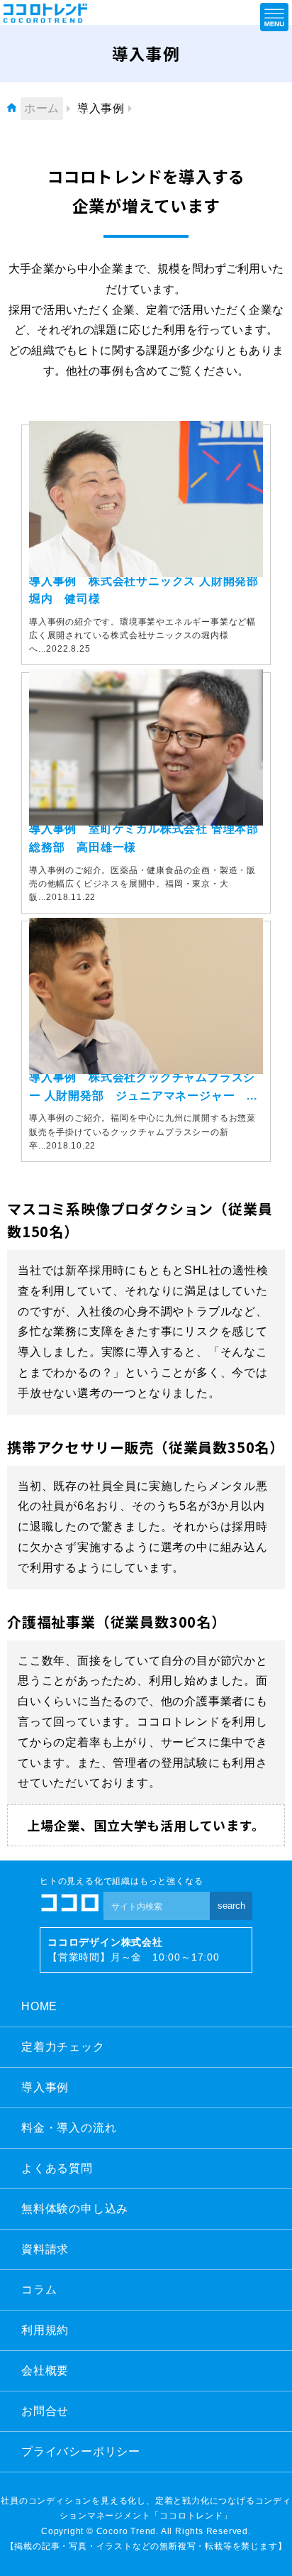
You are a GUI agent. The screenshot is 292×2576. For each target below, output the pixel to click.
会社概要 (45, 2371)
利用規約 (45, 2330)
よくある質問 (57, 2168)
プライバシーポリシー (81, 2451)
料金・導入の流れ (69, 2128)
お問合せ (45, 2411)
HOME (39, 2006)
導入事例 (45, 2087)
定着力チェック (63, 2047)
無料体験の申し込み (75, 2209)
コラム (39, 2290)
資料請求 (45, 2249)
